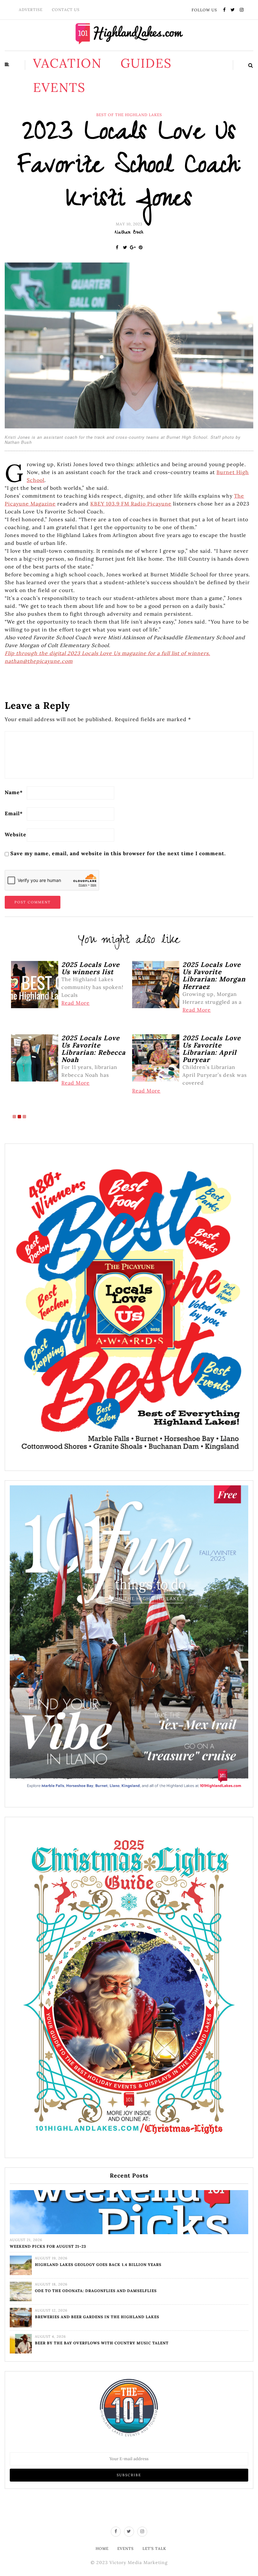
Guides (146, 63)
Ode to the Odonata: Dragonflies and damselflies (96, 2291)
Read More (76, 1003)
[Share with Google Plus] (133, 247)
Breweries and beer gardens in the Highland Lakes (97, 2317)
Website (16, 834)
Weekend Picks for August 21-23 (48, 2246)
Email (14, 813)
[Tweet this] (125, 247)
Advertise (31, 10)
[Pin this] (141, 247)
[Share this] (117, 247)
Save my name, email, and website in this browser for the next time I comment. (118, 853)
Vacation (67, 63)
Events (59, 87)
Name (14, 792)
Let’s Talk (154, 2548)
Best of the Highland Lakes (129, 115)
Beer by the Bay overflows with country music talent (102, 2343)
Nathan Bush (129, 233)
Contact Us (66, 10)
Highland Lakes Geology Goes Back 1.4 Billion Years (98, 2265)
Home (102, 2548)
